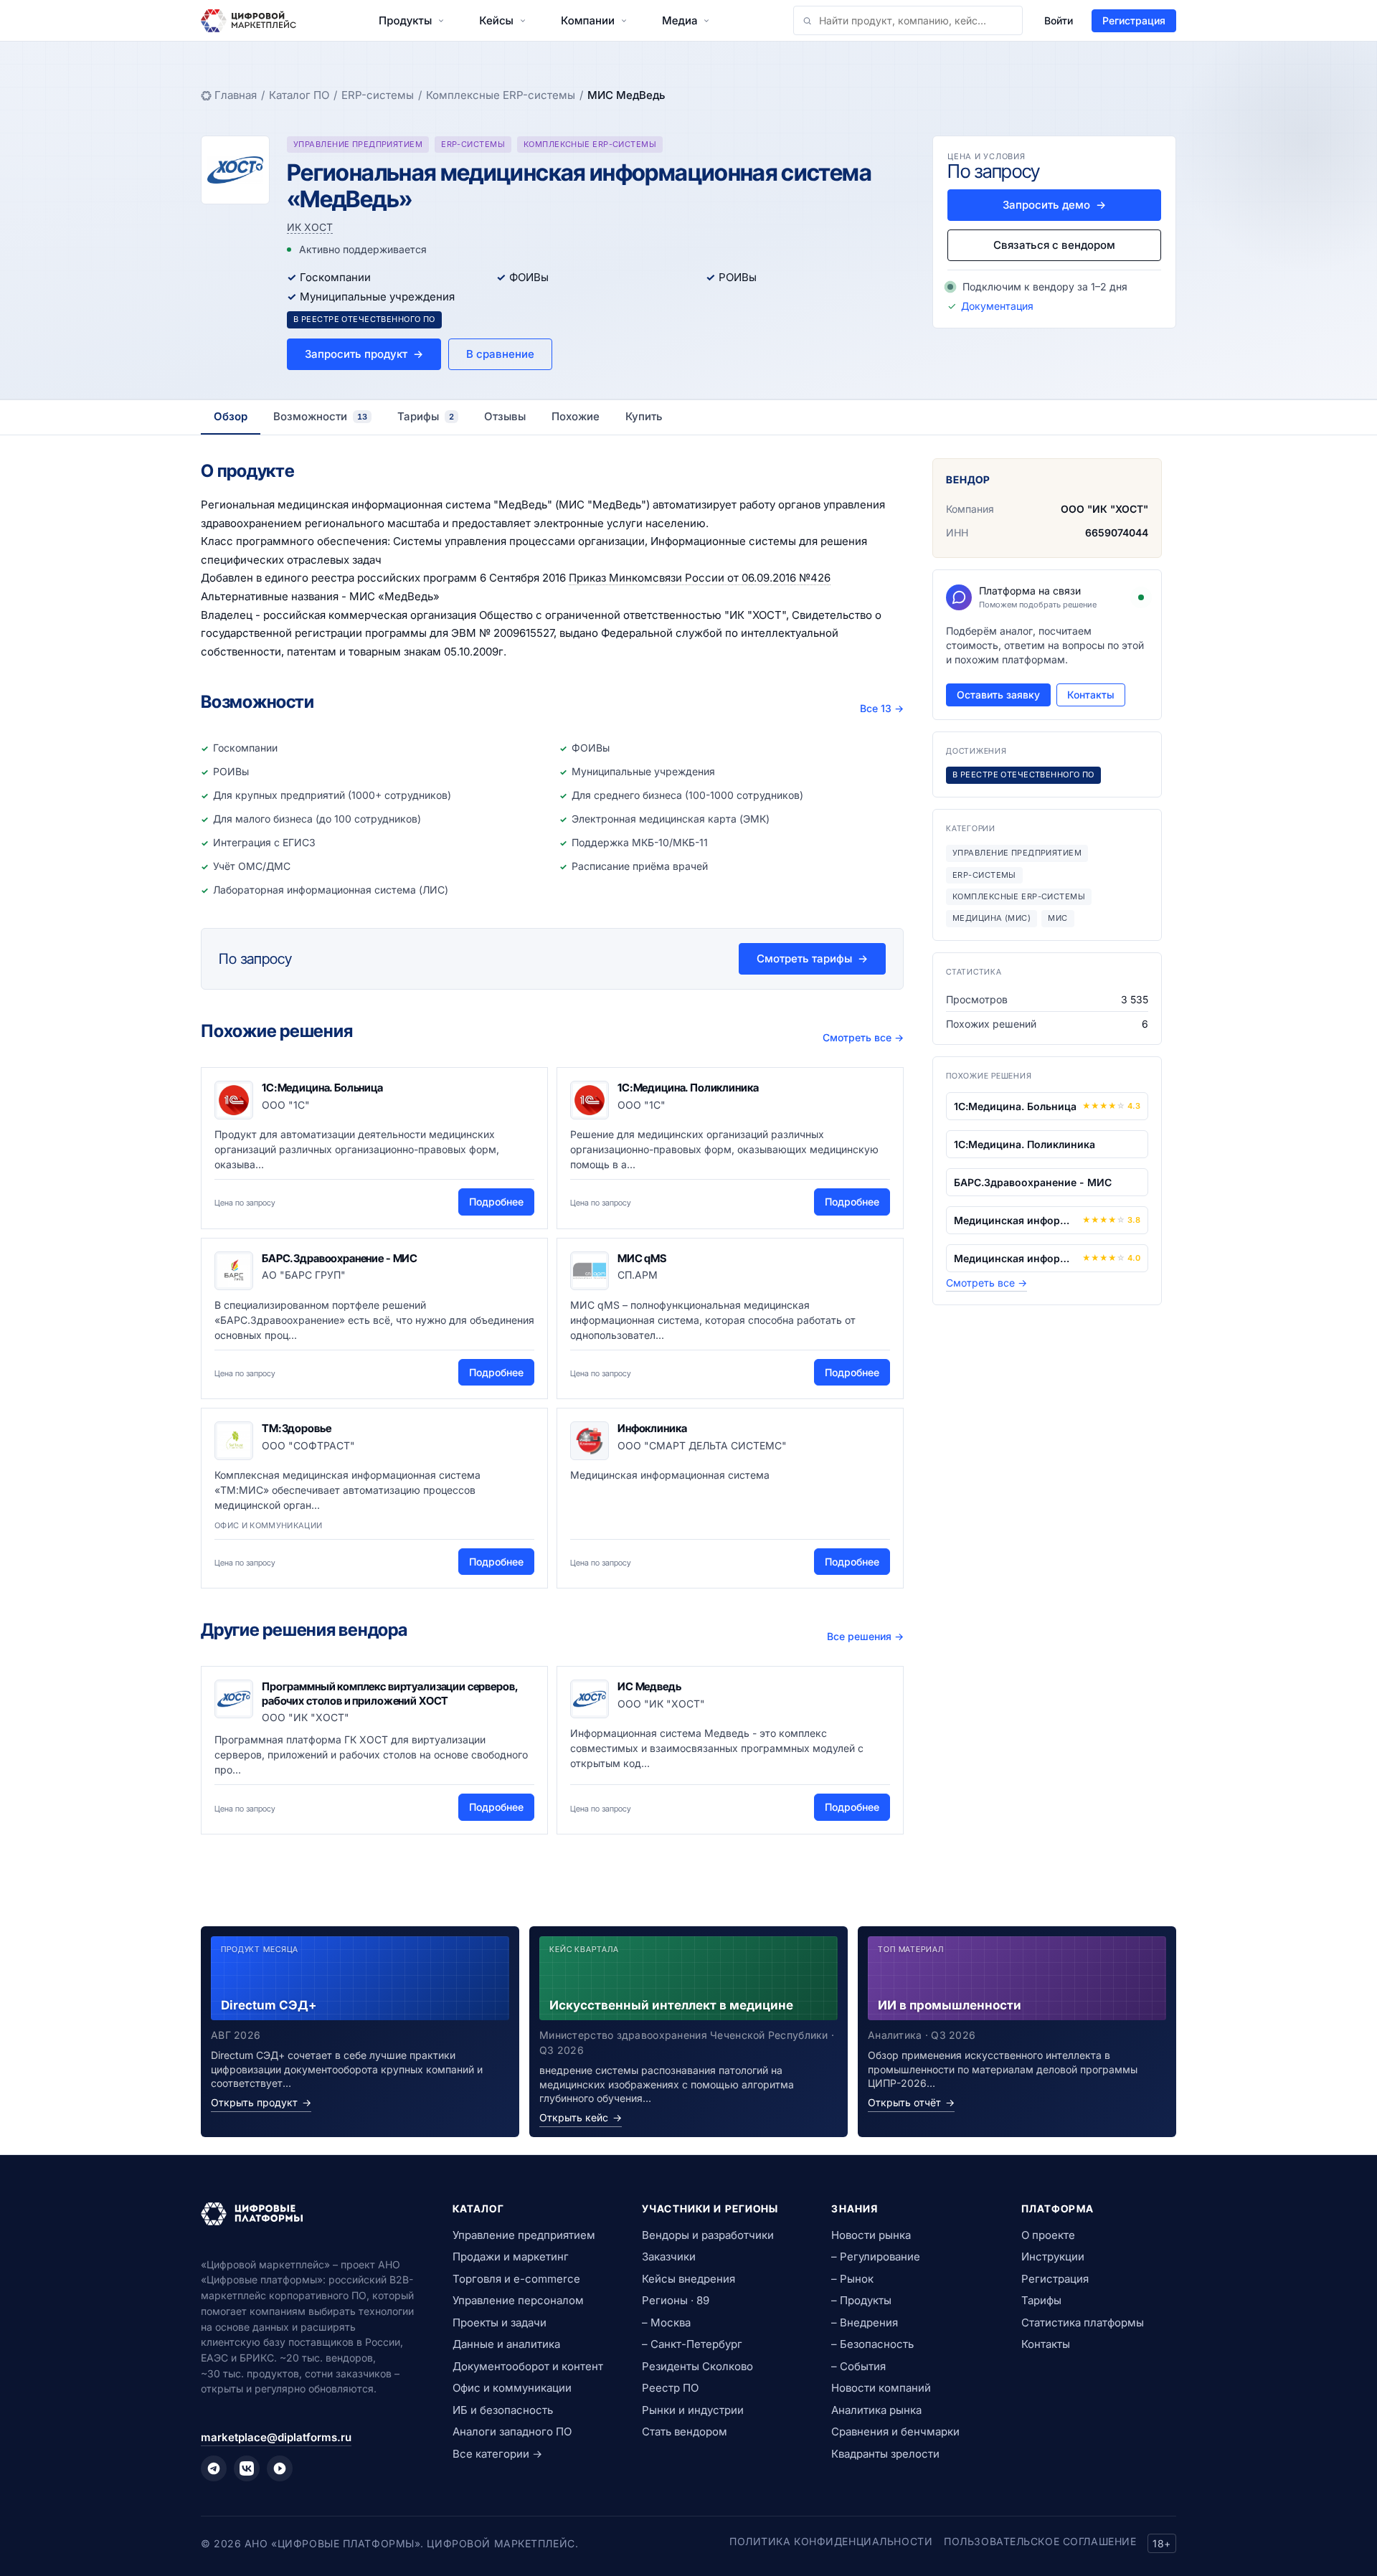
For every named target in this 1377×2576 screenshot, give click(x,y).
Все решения (865, 1636)
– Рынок (852, 2279)
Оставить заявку (998, 695)
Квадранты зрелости (885, 2454)
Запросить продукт (364, 354)
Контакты (1091, 695)
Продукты (405, 20)
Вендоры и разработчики (708, 2235)
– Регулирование (876, 2257)
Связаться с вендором (1054, 245)
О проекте (1048, 2235)
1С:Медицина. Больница (322, 1088)
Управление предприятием (524, 2235)
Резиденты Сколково (697, 2366)
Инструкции (1053, 2257)
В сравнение (500, 354)
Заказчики (669, 2257)
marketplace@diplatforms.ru (276, 2437)
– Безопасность (872, 2344)
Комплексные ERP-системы (501, 95)
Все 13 (882, 708)
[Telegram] (214, 2468)
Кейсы (496, 20)
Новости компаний (881, 2388)
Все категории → (497, 2454)
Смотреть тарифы (812, 958)
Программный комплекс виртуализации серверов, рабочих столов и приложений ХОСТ (389, 1694)
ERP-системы (378, 95)
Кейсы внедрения (688, 2279)
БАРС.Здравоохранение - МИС (340, 1258)
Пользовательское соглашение (1040, 2541)
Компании (588, 20)
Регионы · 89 (676, 2300)
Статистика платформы (1083, 2322)
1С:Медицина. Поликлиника (688, 1088)
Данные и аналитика (506, 2344)
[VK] (247, 2468)
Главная (236, 95)
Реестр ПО (670, 2388)
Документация (997, 306)
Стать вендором (685, 2431)
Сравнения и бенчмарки (895, 2431)
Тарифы (1041, 2300)
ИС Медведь (649, 1686)
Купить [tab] (644, 416)
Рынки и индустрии (693, 2410)
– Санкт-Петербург (692, 2344)
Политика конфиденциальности (831, 2541)
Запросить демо (1054, 205)
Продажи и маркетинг (511, 2257)
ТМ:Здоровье (296, 1428)
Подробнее (496, 1202)
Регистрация (1134, 20)
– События (858, 2366)
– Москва (666, 2322)
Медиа (680, 20)
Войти (1059, 20)
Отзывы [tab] (505, 416)
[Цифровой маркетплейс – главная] (249, 21)
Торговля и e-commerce (516, 2279)
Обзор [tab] (231, 416)
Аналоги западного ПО (512, 2431)
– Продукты (861, 2300)
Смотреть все (863, 1037)
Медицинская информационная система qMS (1015, 1220)
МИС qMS (642, 1258)
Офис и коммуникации (512, 2388)
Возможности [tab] (320, 416)
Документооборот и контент (528, 2366)
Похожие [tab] (576, 416)
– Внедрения (865, 2322)
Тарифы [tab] (426, 416)
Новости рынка (871, 2235)
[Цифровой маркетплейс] (309, 2214)
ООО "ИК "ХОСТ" (1104, 509)
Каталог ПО (299, 95)
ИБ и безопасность (503, 2410)
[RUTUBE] (280, 2468)
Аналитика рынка (876, 2410)
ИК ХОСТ (310, 227)
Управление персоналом (518, 2300)
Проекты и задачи (500, 2322)
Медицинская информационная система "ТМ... (1015, 1258)
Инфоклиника (652, 1428)
